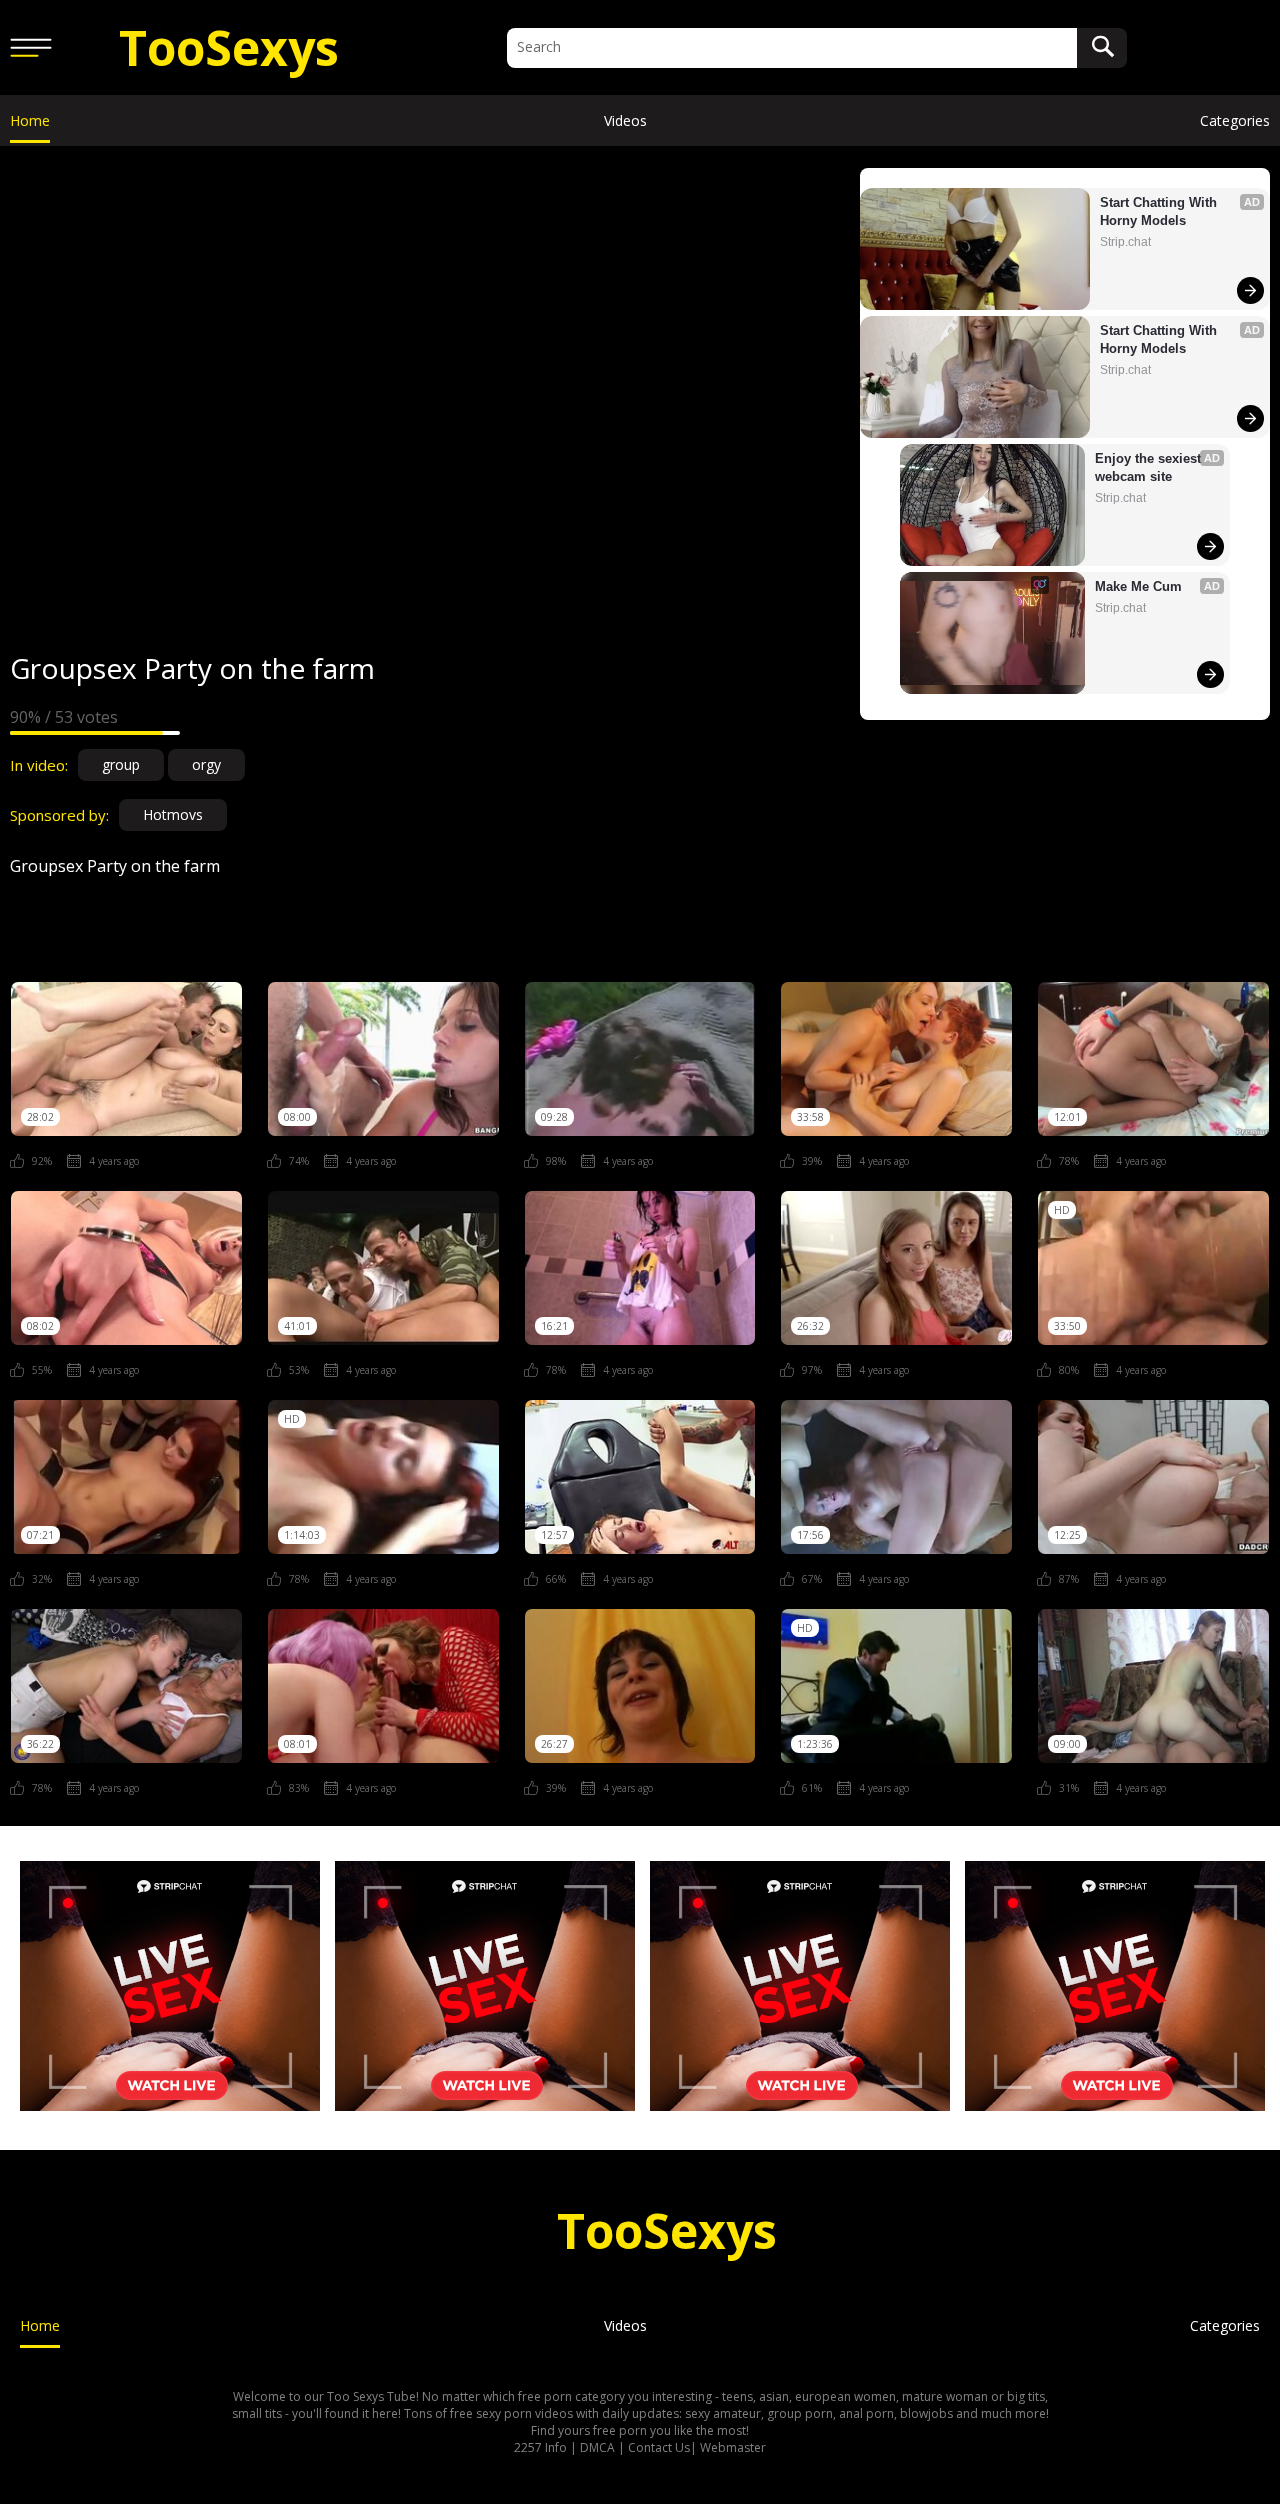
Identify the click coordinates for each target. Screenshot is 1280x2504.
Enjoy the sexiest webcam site (1150, 467)
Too (229, 47)
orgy (206, 764)
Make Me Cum (1138, 586)
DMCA (597, 2447)
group (121, 764)
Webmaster (733, 2447)
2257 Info (540, 2447)
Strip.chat (1125, 242)
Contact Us (659, 2447)
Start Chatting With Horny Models (1160, 211)
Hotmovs (173, 814)
